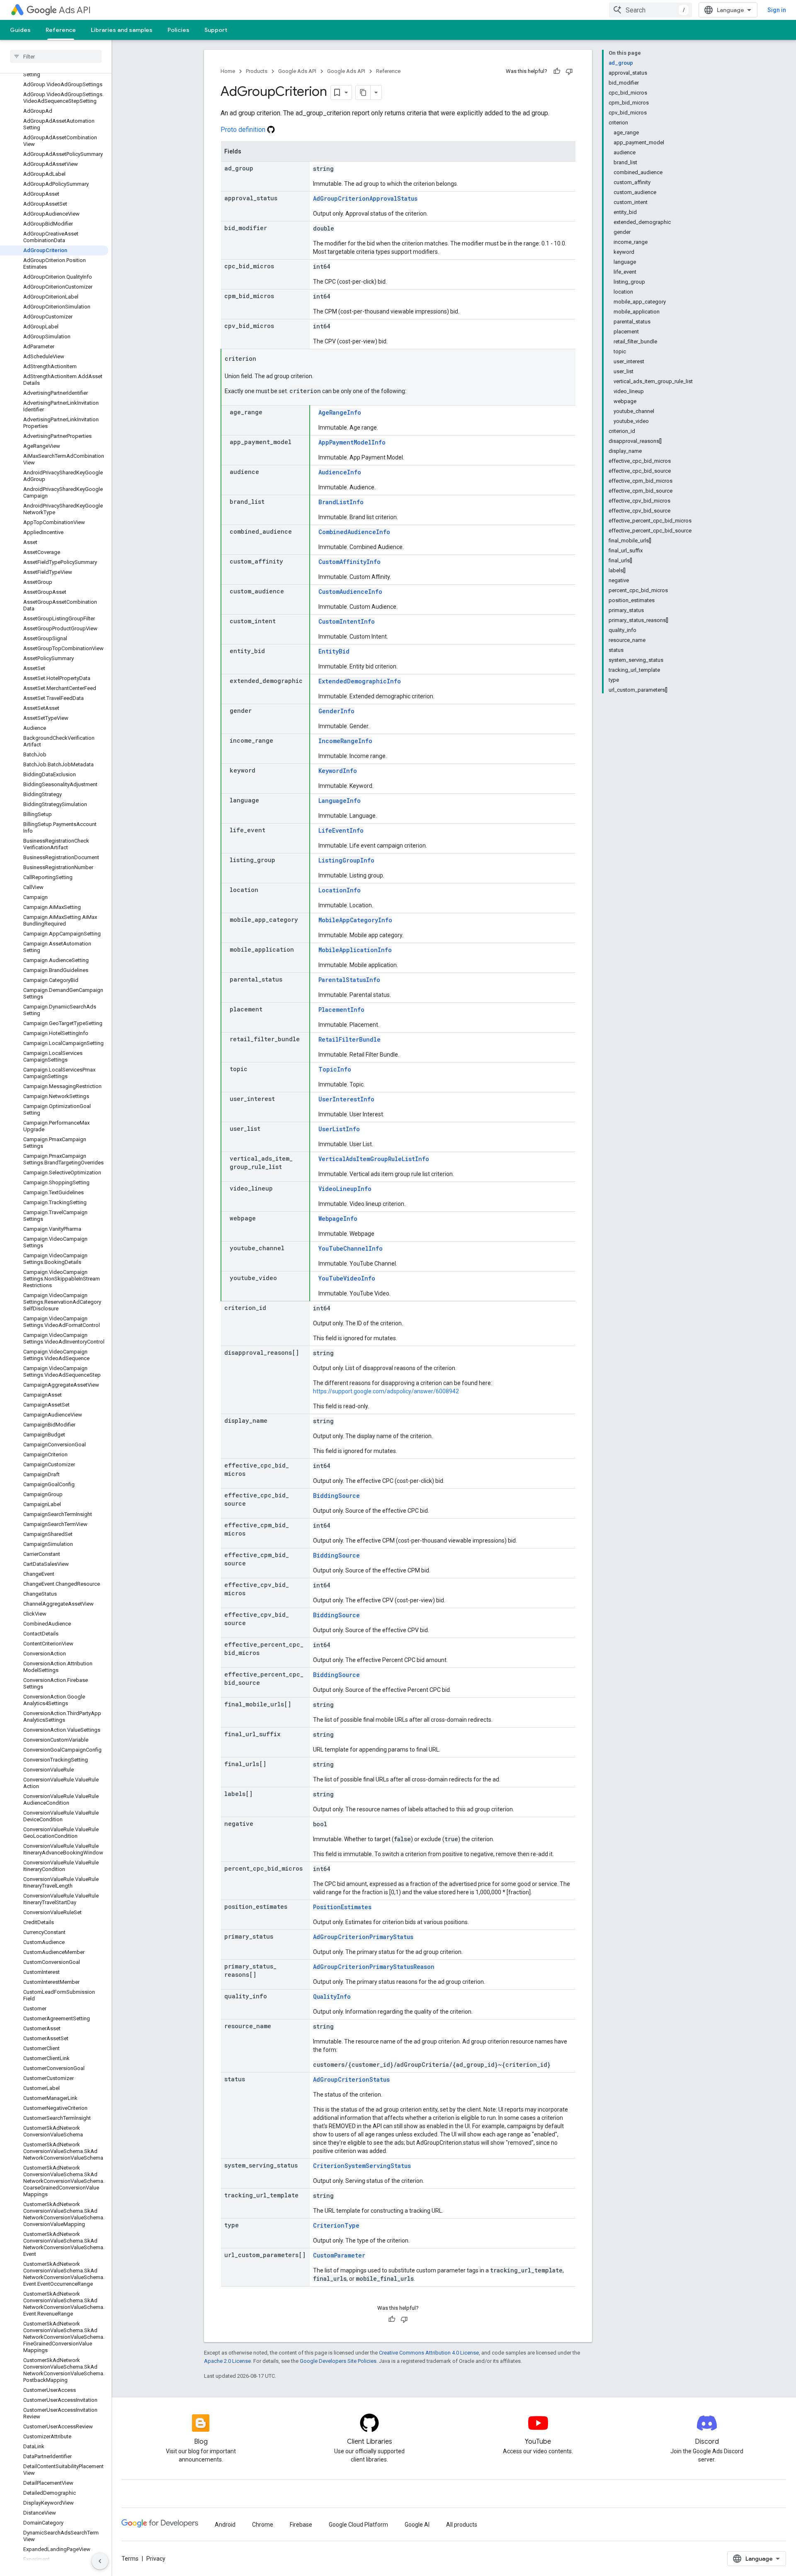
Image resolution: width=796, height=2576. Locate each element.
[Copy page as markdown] (363, 92)
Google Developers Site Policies (338, 2361)
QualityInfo (332, 1996)
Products (257, 71)
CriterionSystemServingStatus (362, 2166)
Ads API (75, 10)
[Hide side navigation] (100, 2561)
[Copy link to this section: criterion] (265, 359)
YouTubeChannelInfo (351, 1248)
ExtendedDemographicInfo (360, 681)
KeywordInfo (338, 771)
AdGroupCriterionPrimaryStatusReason (374, 1967)
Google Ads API (297, 71)
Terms (130, 2559)
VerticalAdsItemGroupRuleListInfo (374, 1159)
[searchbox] (56, 56)
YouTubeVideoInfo (347, 1278)
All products (462, 2525)
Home (228, 71)
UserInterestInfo (346, 1099)
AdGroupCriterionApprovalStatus (365, 198)
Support (216, 30)
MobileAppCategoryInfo (355, 920)
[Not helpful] (569, 71)
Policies (178, 30)
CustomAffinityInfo (349, 562)
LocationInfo (340, 890)
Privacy (156, 2559)
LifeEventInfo (341, 830)
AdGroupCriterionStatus (351, 2079)
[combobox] (650, 10)
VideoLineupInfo (345, 1189)
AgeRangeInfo (340, 412)
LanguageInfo (340, 801)
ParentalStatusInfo (349, 980)
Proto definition (244, 130)
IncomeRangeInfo (345, 741)
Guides (20, 30)
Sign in (777, 10)
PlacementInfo (341, 1010)
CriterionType (336, 2225)
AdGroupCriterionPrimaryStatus (363, 1937)
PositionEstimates (342, 1907)
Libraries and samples (122, 30)
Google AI (417, 2525)
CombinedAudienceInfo (354, 532)
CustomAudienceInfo (350, 592)
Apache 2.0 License (227, 2361)
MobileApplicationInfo (355, 950)
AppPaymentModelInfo (352, 442)
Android (225, 2525)
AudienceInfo (340, 472)
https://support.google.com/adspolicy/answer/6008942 (386, 1391)
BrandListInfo (341, 502)
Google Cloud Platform (358, 2525)
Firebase (301, 2525)
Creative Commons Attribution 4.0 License (429, 2353)
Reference (61, 30)
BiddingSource (336, 1496)
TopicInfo (335, 1069)
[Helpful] (557, 71)
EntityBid (334, 651)
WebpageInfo (338, 1219)
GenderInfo (336, 711)
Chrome (263, 2525)
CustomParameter (339, 2255)
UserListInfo (339, 1129)
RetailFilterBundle (349, 1039)
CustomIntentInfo (347, 621)
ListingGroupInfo (346, 860)
